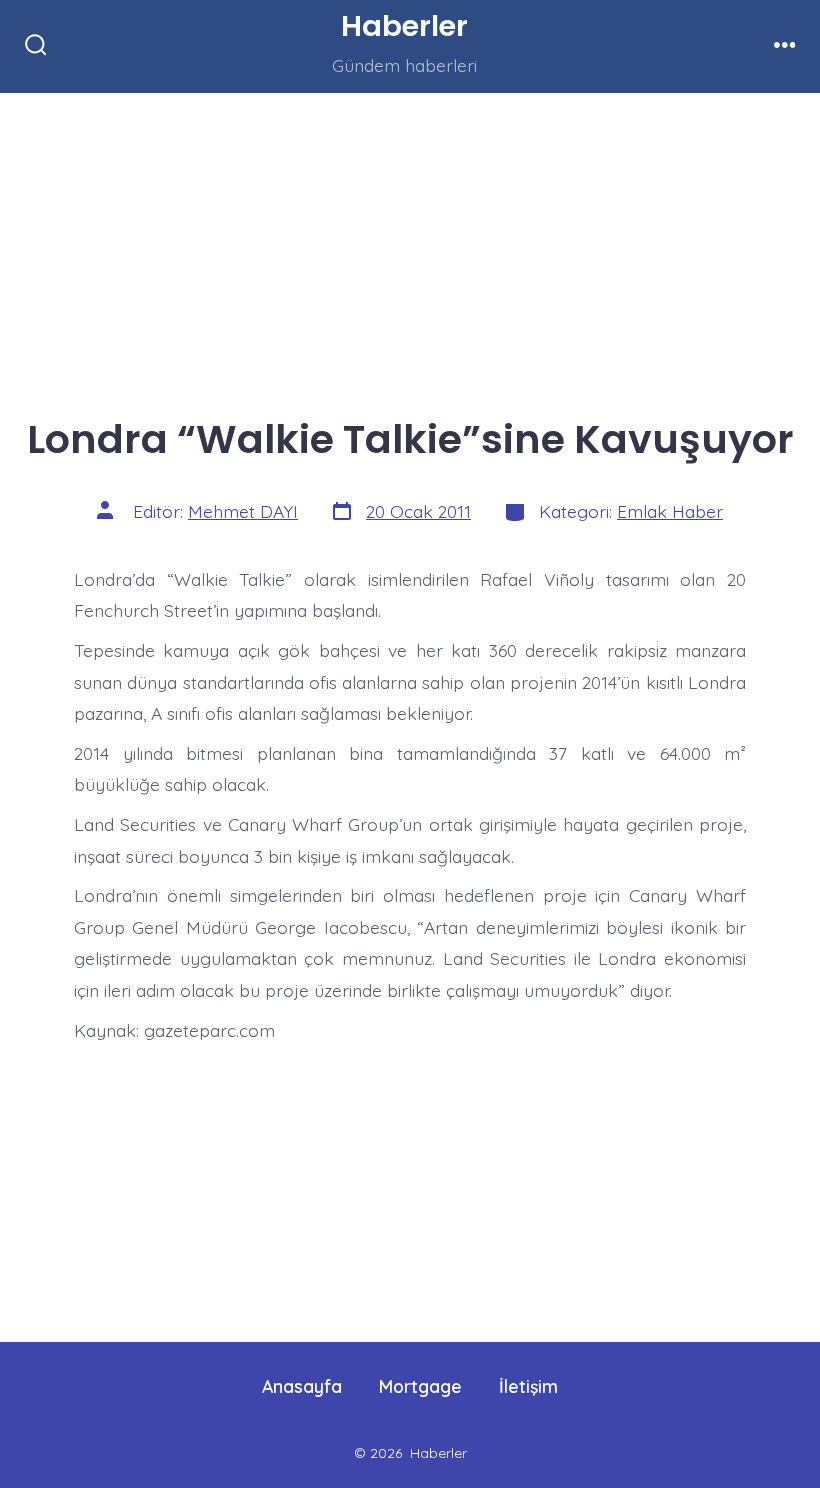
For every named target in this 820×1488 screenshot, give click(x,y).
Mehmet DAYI (243, 511)
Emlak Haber (670, 511)
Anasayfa (302, 1386)
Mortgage (420, 1386)
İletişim (528, 1386)
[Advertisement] (410, 241)
